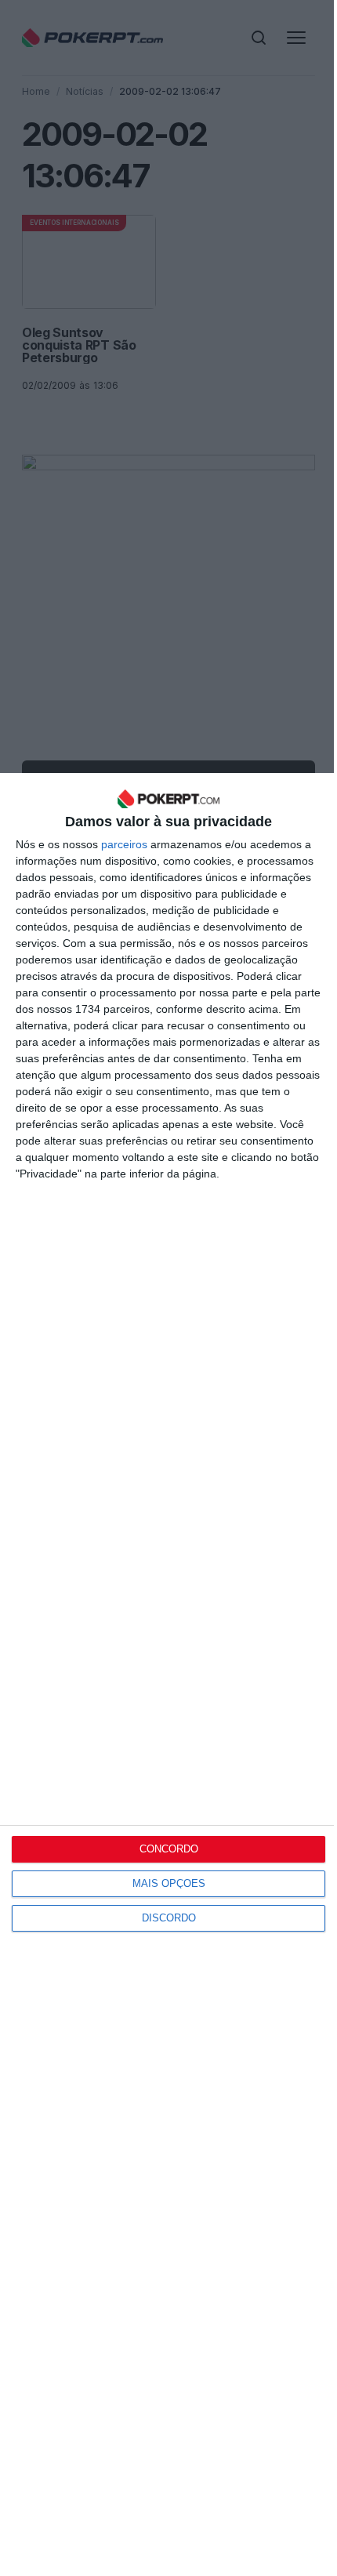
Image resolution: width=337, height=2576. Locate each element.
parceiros (124, 844)
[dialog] (168, 1674)
